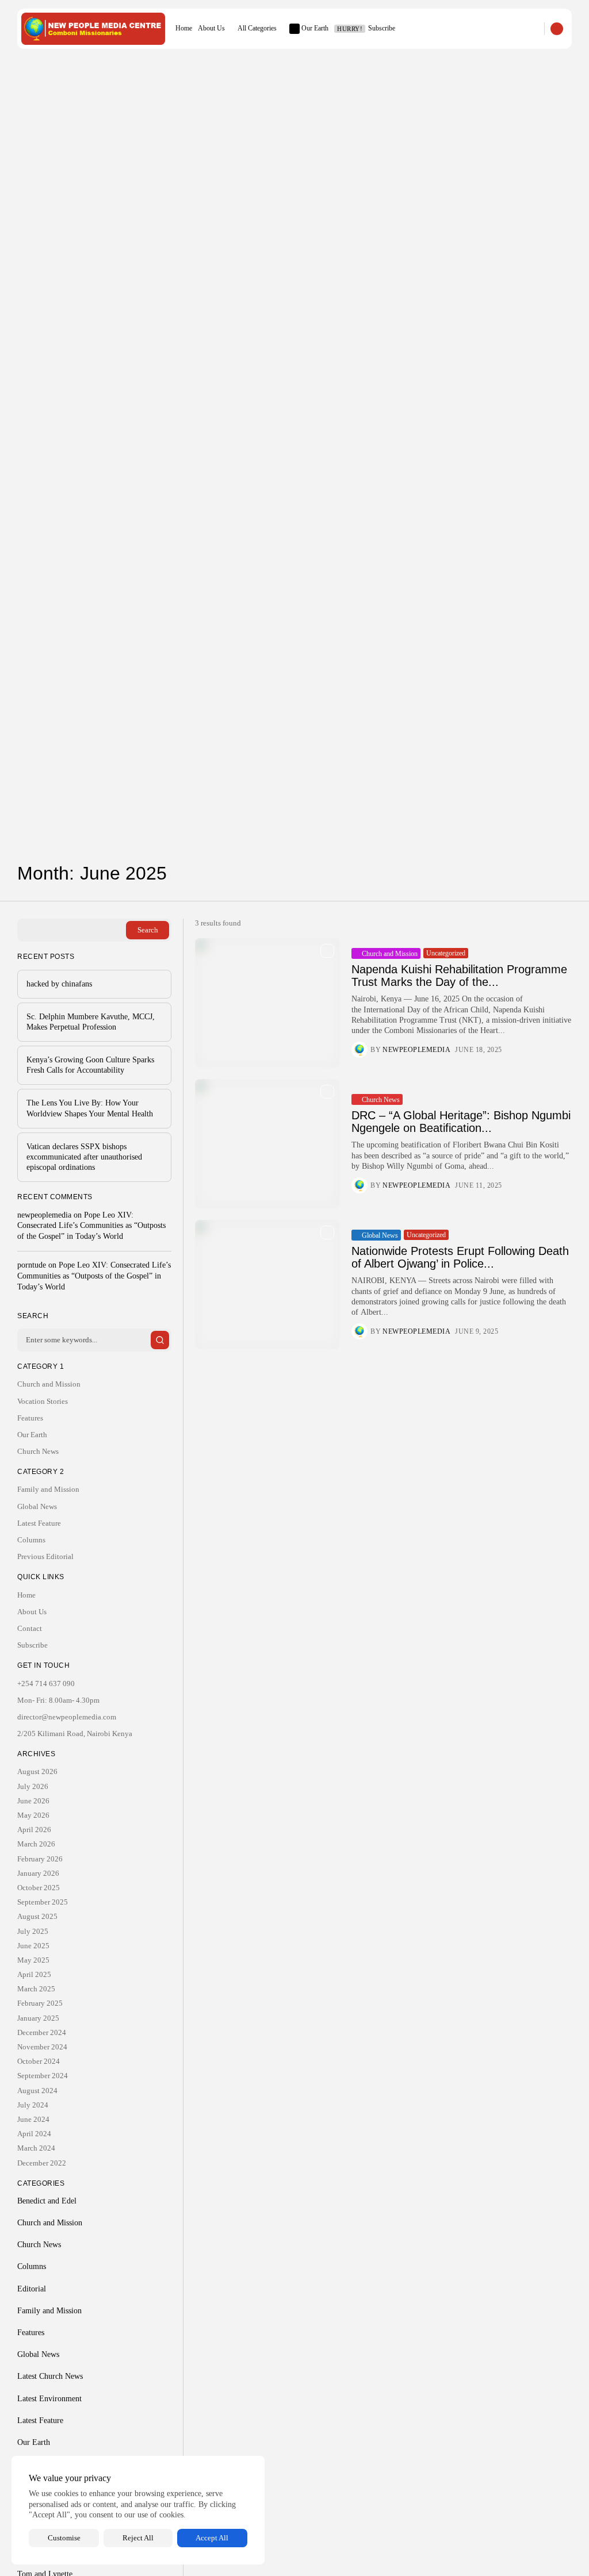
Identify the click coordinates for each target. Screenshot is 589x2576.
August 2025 (37, 1916)
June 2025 (33, 1946)
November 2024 (42, 2047)
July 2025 (33, 1931)
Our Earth (315, 28)
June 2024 (33, 2119)
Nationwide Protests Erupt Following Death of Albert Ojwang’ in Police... (460, 1257)
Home (184, 28)
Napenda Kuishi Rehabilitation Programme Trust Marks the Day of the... (459, 976)
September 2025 (43, 1902)
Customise (64, 2538)
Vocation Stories (43, 1401)
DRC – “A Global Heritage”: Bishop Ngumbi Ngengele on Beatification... (461, 1122)
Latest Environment (49, 2399)
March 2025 (36, 1989)
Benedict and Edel (47, 2201)
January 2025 (38, 2018)
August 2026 (37, 1771)
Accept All (212, 2538)
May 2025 (33, 1960)
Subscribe (366, 28)
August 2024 (37, 2091)
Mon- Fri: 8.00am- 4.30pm (58, 1700)
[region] (138, 2510)
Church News (381, 1100)
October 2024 (39, 2061)
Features (30, 1418)
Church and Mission (390, 954)
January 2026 (38, 1873)
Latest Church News (50, 2376)
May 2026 (33, 1815)
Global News (380, 1235)
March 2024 (36, 2148)
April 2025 (34, 1974)
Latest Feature (39, 1523)
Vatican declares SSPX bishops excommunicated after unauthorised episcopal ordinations (84, 1157)
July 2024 (33, 2105)
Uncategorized (446, 953)
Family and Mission (48, 1489)
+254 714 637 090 (46, 1684)
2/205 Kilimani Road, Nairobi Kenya (75, 1734)
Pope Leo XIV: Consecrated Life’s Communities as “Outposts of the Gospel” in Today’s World (91, 1226)
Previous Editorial (45, 1556)
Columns (31, 1540)
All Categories (257, 28)
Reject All (138, 2538)
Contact (30, 1628)
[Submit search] (160, 1340)
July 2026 (33, 1786)
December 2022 (42, 2163)
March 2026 (36, 1844)
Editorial (32, 2289)
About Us (211, 28)
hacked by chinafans (59, 984)
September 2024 (43, 2076)
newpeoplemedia (416, 1050)
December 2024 (42, 2032)
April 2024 (34, 2134)
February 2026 (40, 1859)
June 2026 (33, 1801)
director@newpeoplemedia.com (67, 1717)
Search (148, 930)
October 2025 (39, 1888)
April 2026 (34, 1830)
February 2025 (40, 2003)
